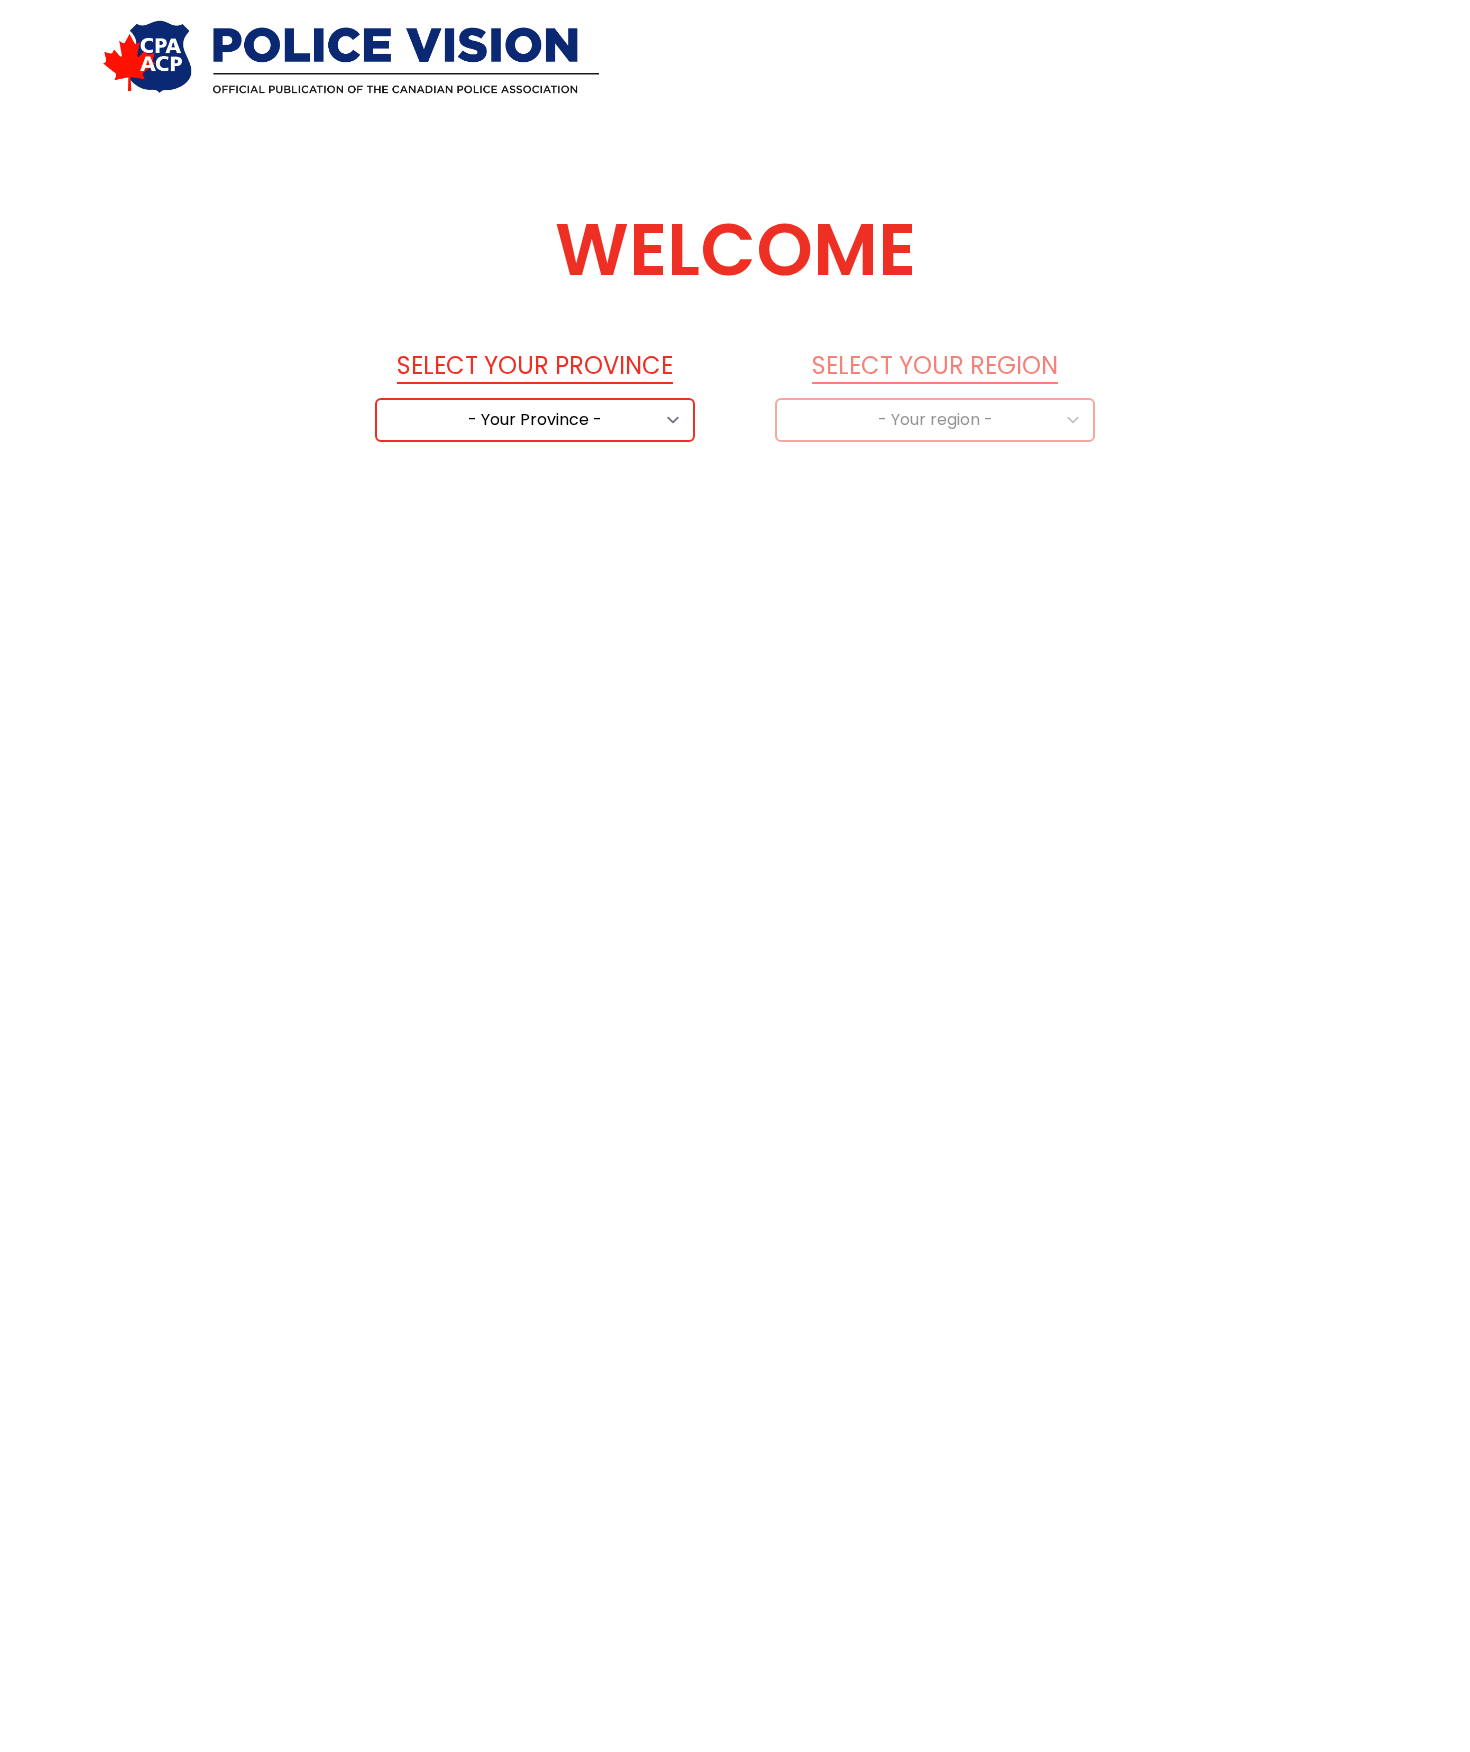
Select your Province (535, 365)
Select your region (935, 365)
